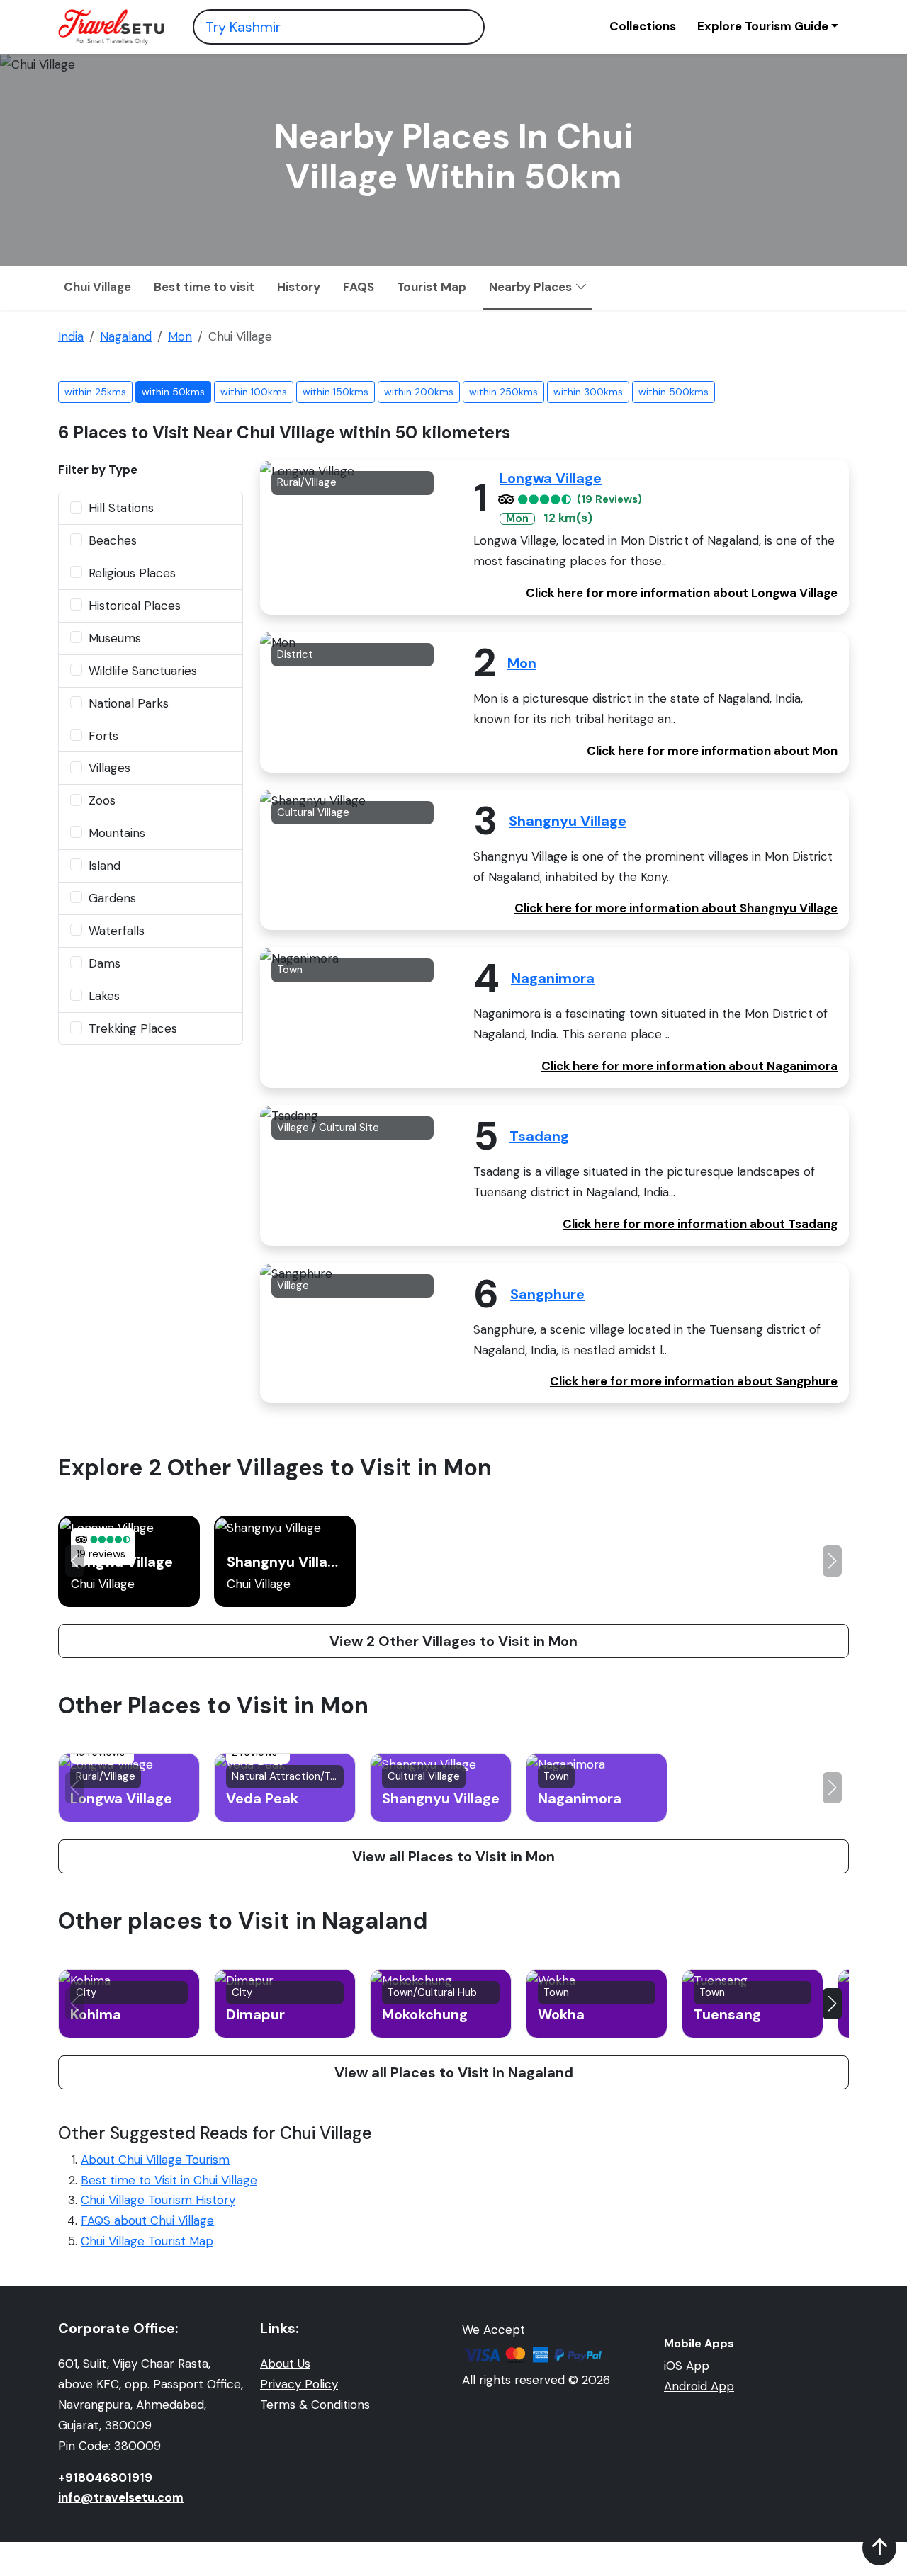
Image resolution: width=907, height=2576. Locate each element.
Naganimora (553, 978)
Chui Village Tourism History (158, 2200)
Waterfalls (117, 931)
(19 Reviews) (609, 500)
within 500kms (674, 392)
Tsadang (539, 1136)
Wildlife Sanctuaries (143, 671)
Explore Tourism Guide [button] (763, 26)
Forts (103, 736)
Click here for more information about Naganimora (689, 1066)
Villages (109, 768)
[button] (832, 1561)
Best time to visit (204, 287)
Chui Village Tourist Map (147, 2241)
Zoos (102, 800)
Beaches (113, 540)
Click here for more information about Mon (712, 751)
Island (105, 866)
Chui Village (97, 287)
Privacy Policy (299, 2384)
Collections (643, 26)
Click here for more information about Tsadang (700, 1224)
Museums (115, 638)
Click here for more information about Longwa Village (682, 593)
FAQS (359, 287)
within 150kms (336, 392)
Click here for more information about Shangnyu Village (676, 908)
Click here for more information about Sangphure (694, 1381)
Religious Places (132, 573)
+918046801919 (105, 2478)
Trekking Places (133, 1028)
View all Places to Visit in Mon (453, 1856)
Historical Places (135, 606)
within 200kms (419, 392)
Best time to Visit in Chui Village (169, 2180)
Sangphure (547, 1294)
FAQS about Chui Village (147, 2220)
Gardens (112, 898)
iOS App (687, 2366)
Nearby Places (532, 287)
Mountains (117, 833)
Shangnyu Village (568, 821)
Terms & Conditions (315, 2405)
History (299, 287)
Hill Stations (121, 508)
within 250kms (503, 392)
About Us (285, 2364)
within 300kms (588, 392)
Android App (699, 2386)
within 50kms (173, 392)
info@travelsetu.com (121, 2497)
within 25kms (95, 392)
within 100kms (254, 392)
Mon (522, 663)
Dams (105, 963)
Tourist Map (432, 287)
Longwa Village (551, 478)
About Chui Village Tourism (155, 2160)
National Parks (129, 703)
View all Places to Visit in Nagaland (454, 2072)
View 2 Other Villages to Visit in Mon (453, 1641)
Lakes (104, 996)
